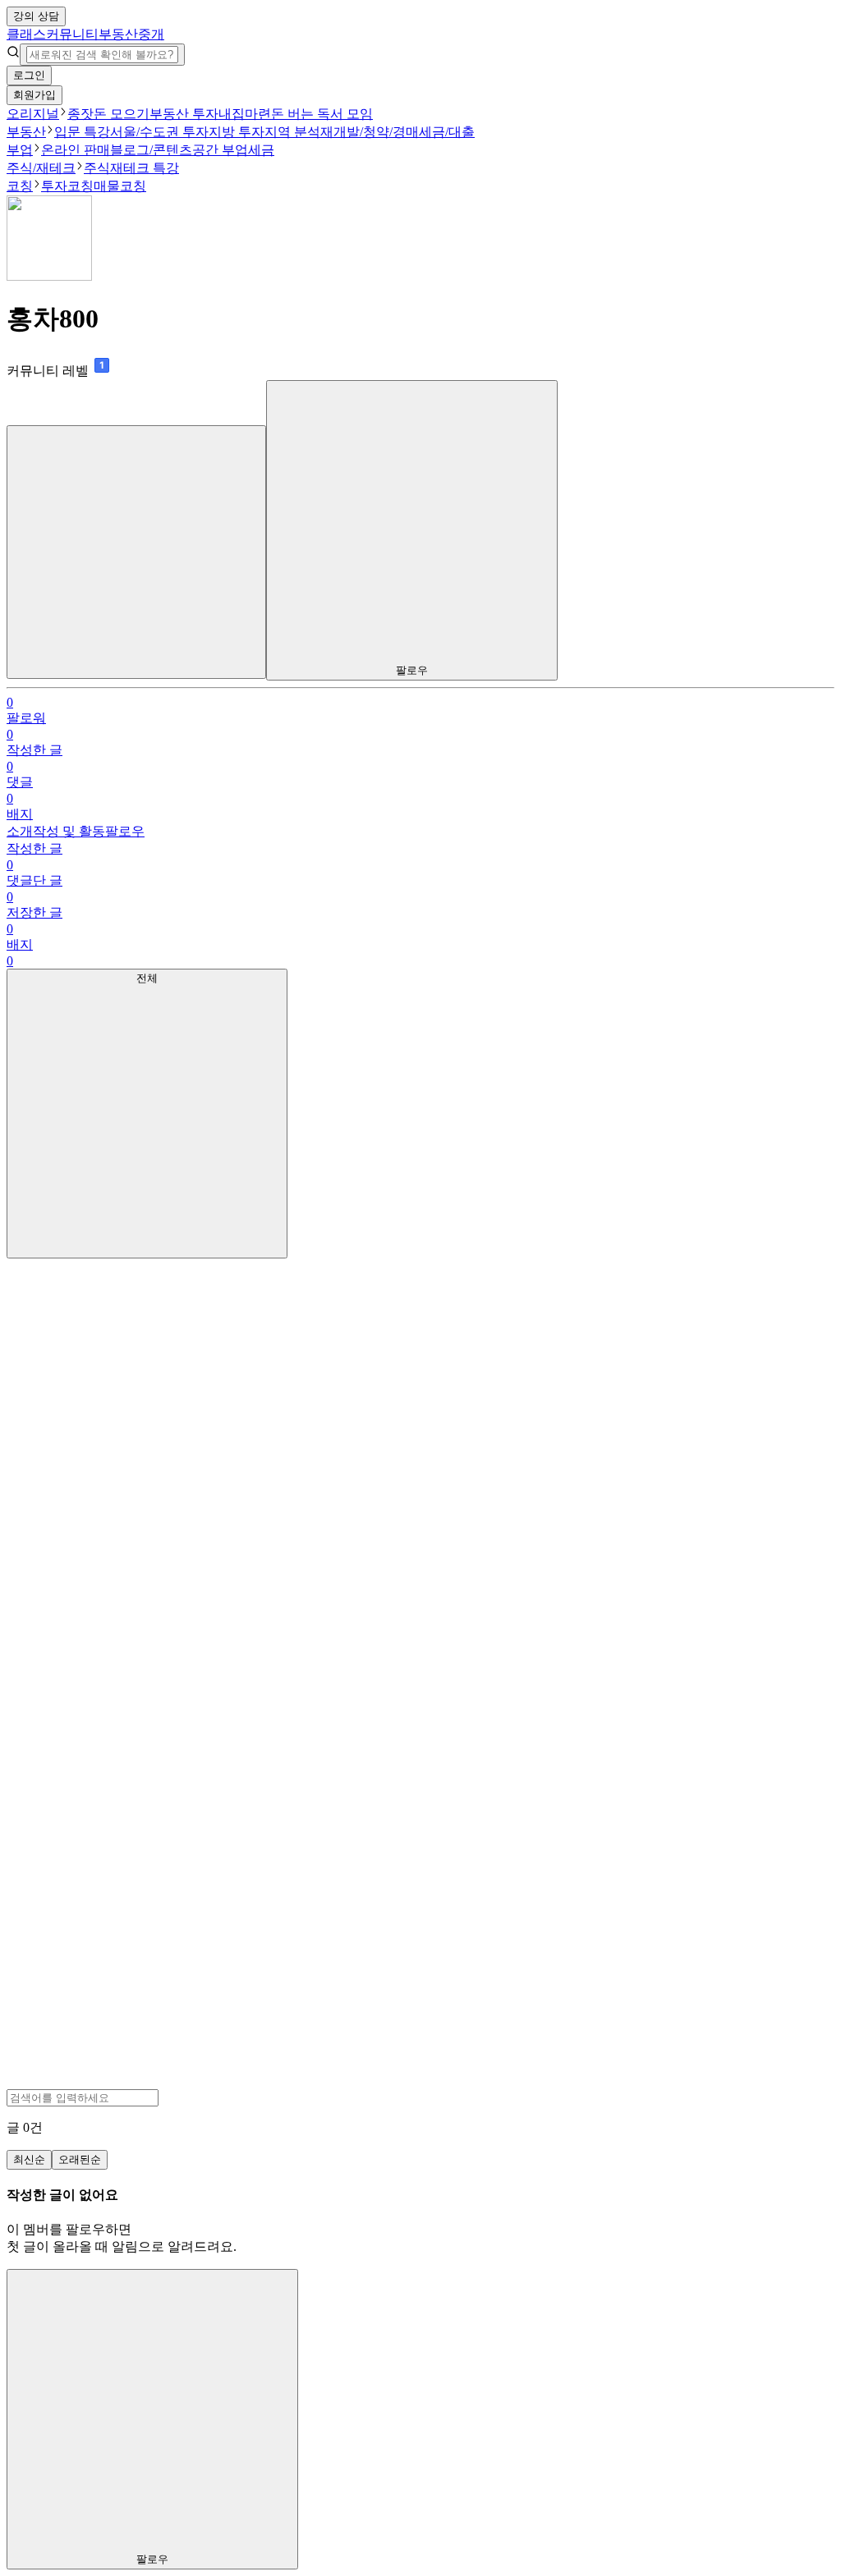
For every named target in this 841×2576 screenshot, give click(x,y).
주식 (97, 168)
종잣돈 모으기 (108, 114)
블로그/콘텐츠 (151, 150)
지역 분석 (292, 132)
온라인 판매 (76, 150)
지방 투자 (237, 132)
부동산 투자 (184, 114)
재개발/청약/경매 (370, 132)
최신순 (29, 2159)
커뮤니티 (72, 34)
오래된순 (80, 2159)
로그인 (29, 75)
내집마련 (245, 114)
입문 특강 (82, 132)
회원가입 (34, 95)
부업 (20, 150)
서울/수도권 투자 (159, 132)
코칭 (20, 186)
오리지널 (33, 114)
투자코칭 (67, 186)
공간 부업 (220, 150)
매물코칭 (120, 186)
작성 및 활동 (69, 831)
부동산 (26, 132)
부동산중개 (131, 34)
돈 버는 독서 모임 (322, 114)
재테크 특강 (145, 168)
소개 (20, 831)
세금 (261, 150)
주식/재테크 (41, 168)
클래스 (26, 34)
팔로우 (125, 831)
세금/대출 (447, 132)
